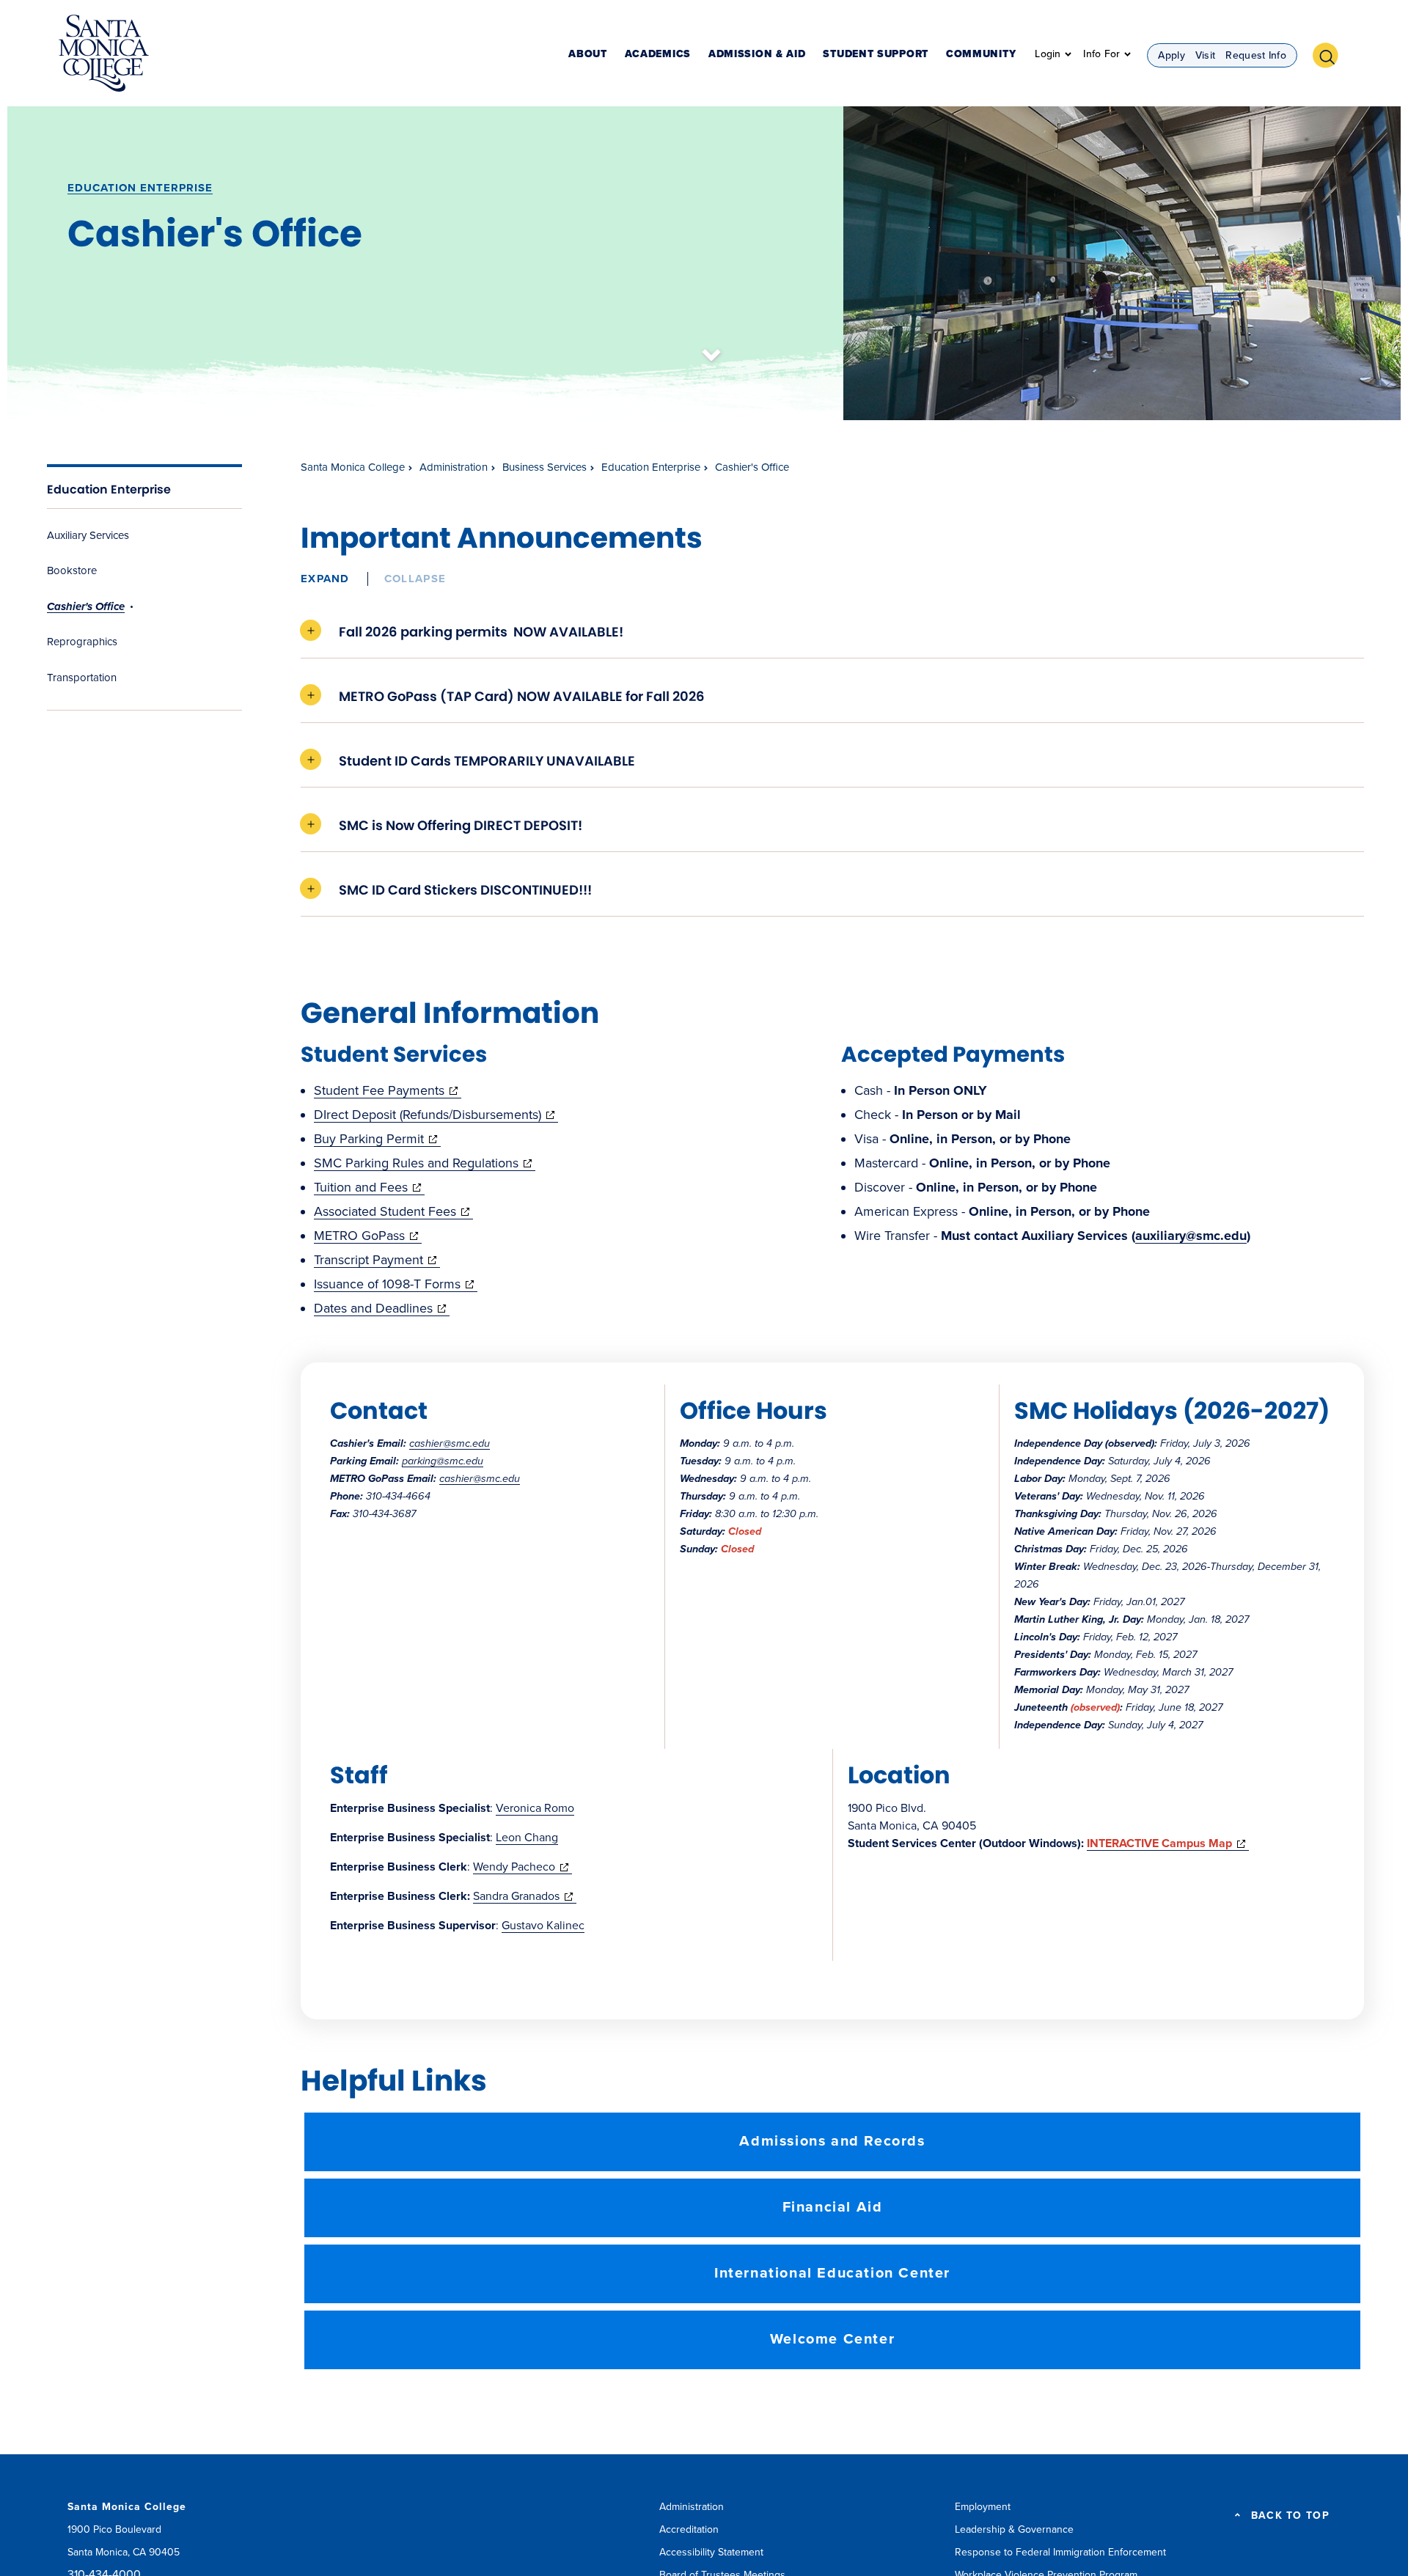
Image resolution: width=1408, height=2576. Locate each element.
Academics (658, 55)
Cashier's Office (86, 606)
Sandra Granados (525, 1896)
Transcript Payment (377, 1260)
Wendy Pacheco (522, 1867)
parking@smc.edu (443, 1461)
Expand (325, 579)
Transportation (82, 678)
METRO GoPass (368, 1236)
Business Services (544, 467)
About (588, 55)
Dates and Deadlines (382, 1308)
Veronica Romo (535, 1808)
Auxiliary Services (88, 535)
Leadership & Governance (1014, 2529)
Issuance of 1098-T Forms (396, 1284)
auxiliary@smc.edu (1191, 1236)
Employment (983, 2507)
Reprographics (82, 642)
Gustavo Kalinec (543, 1926)
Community (981, 55)
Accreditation (689, 2529)
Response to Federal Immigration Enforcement (1060, 2552)
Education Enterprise (140, 188)
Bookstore (72, 570)
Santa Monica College (353, 467)
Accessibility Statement (711, 2552)
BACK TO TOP (1290, 2516)
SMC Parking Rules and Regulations (425, 1163)
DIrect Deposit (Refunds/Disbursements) (436, 1115)
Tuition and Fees (369, 1187)
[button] (1331, 54)
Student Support (876, 55)
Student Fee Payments (388, 1090)
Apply (1171, 55)
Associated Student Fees (393, 1211)
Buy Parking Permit (377, 1139)
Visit (1206, 55)
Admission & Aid (757, 55)
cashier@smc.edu (450, 1443)
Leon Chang (527, 1838)
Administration (454, 467)
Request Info (1256, 55)
